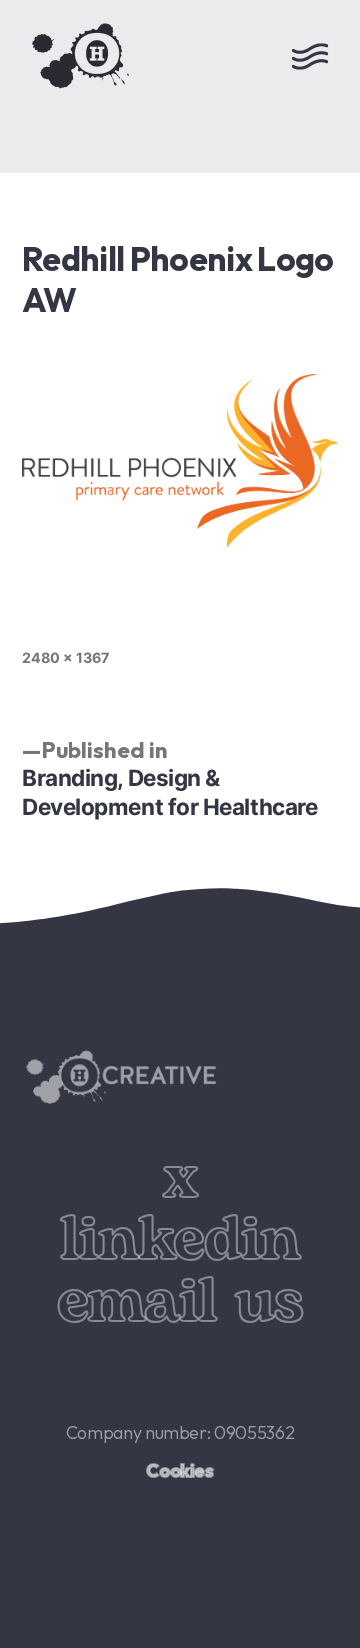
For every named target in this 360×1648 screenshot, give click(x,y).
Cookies (179, 1470)
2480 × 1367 (65, 657)
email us (180, 1302)
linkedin (179, 1240)
